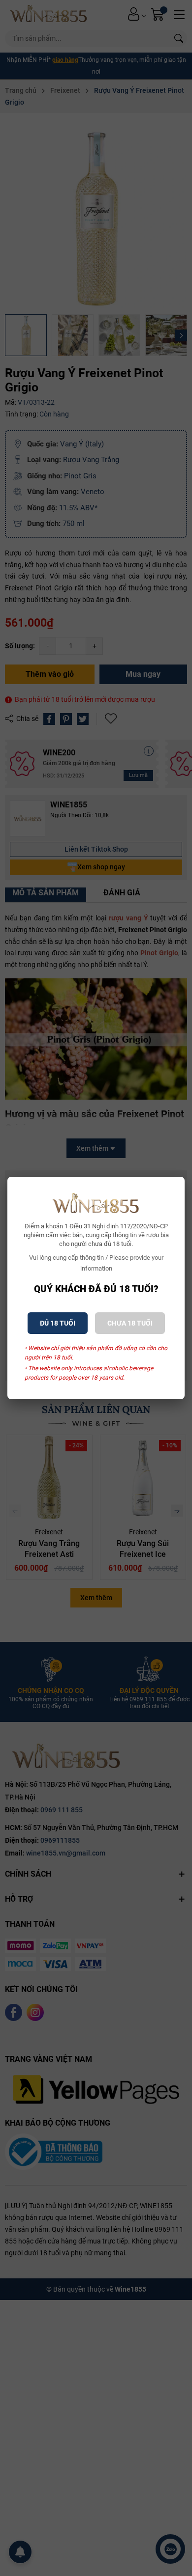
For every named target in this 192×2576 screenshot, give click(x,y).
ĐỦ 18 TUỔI (58, 1323)
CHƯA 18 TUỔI (130, 1323)
